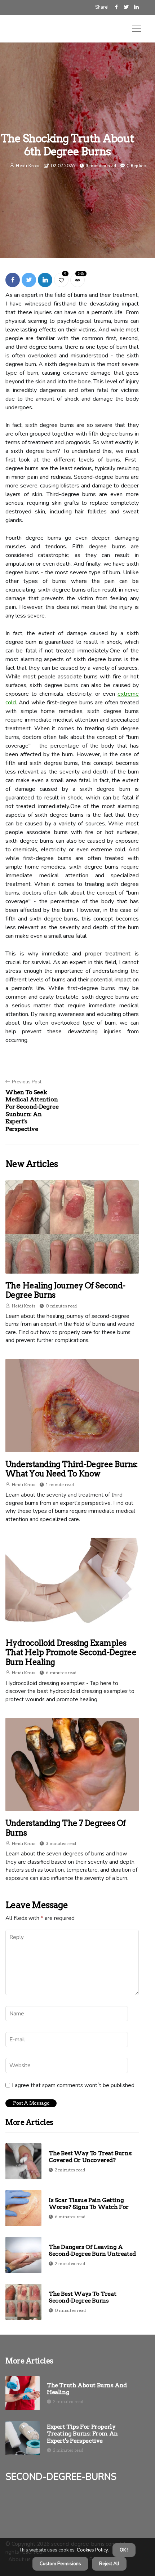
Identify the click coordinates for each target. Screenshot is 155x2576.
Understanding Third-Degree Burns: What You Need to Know (72, 1469)
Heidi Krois (27, 166)
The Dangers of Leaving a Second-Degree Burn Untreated (92, 2250)
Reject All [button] (109, 2564)
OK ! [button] (124, 2550)
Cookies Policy (92, 2550)
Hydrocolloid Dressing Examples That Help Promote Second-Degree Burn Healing (71, 1652)
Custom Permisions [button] (60, 2564)
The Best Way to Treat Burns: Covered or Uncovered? (91, 2157)
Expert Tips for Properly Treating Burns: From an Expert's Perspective (82, 2434)
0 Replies (136, 166)
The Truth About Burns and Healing (87, 2389)
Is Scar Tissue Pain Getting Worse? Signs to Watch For (89, 2203)
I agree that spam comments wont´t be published (73, 2085)
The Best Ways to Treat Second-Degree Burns (82, 2297)
